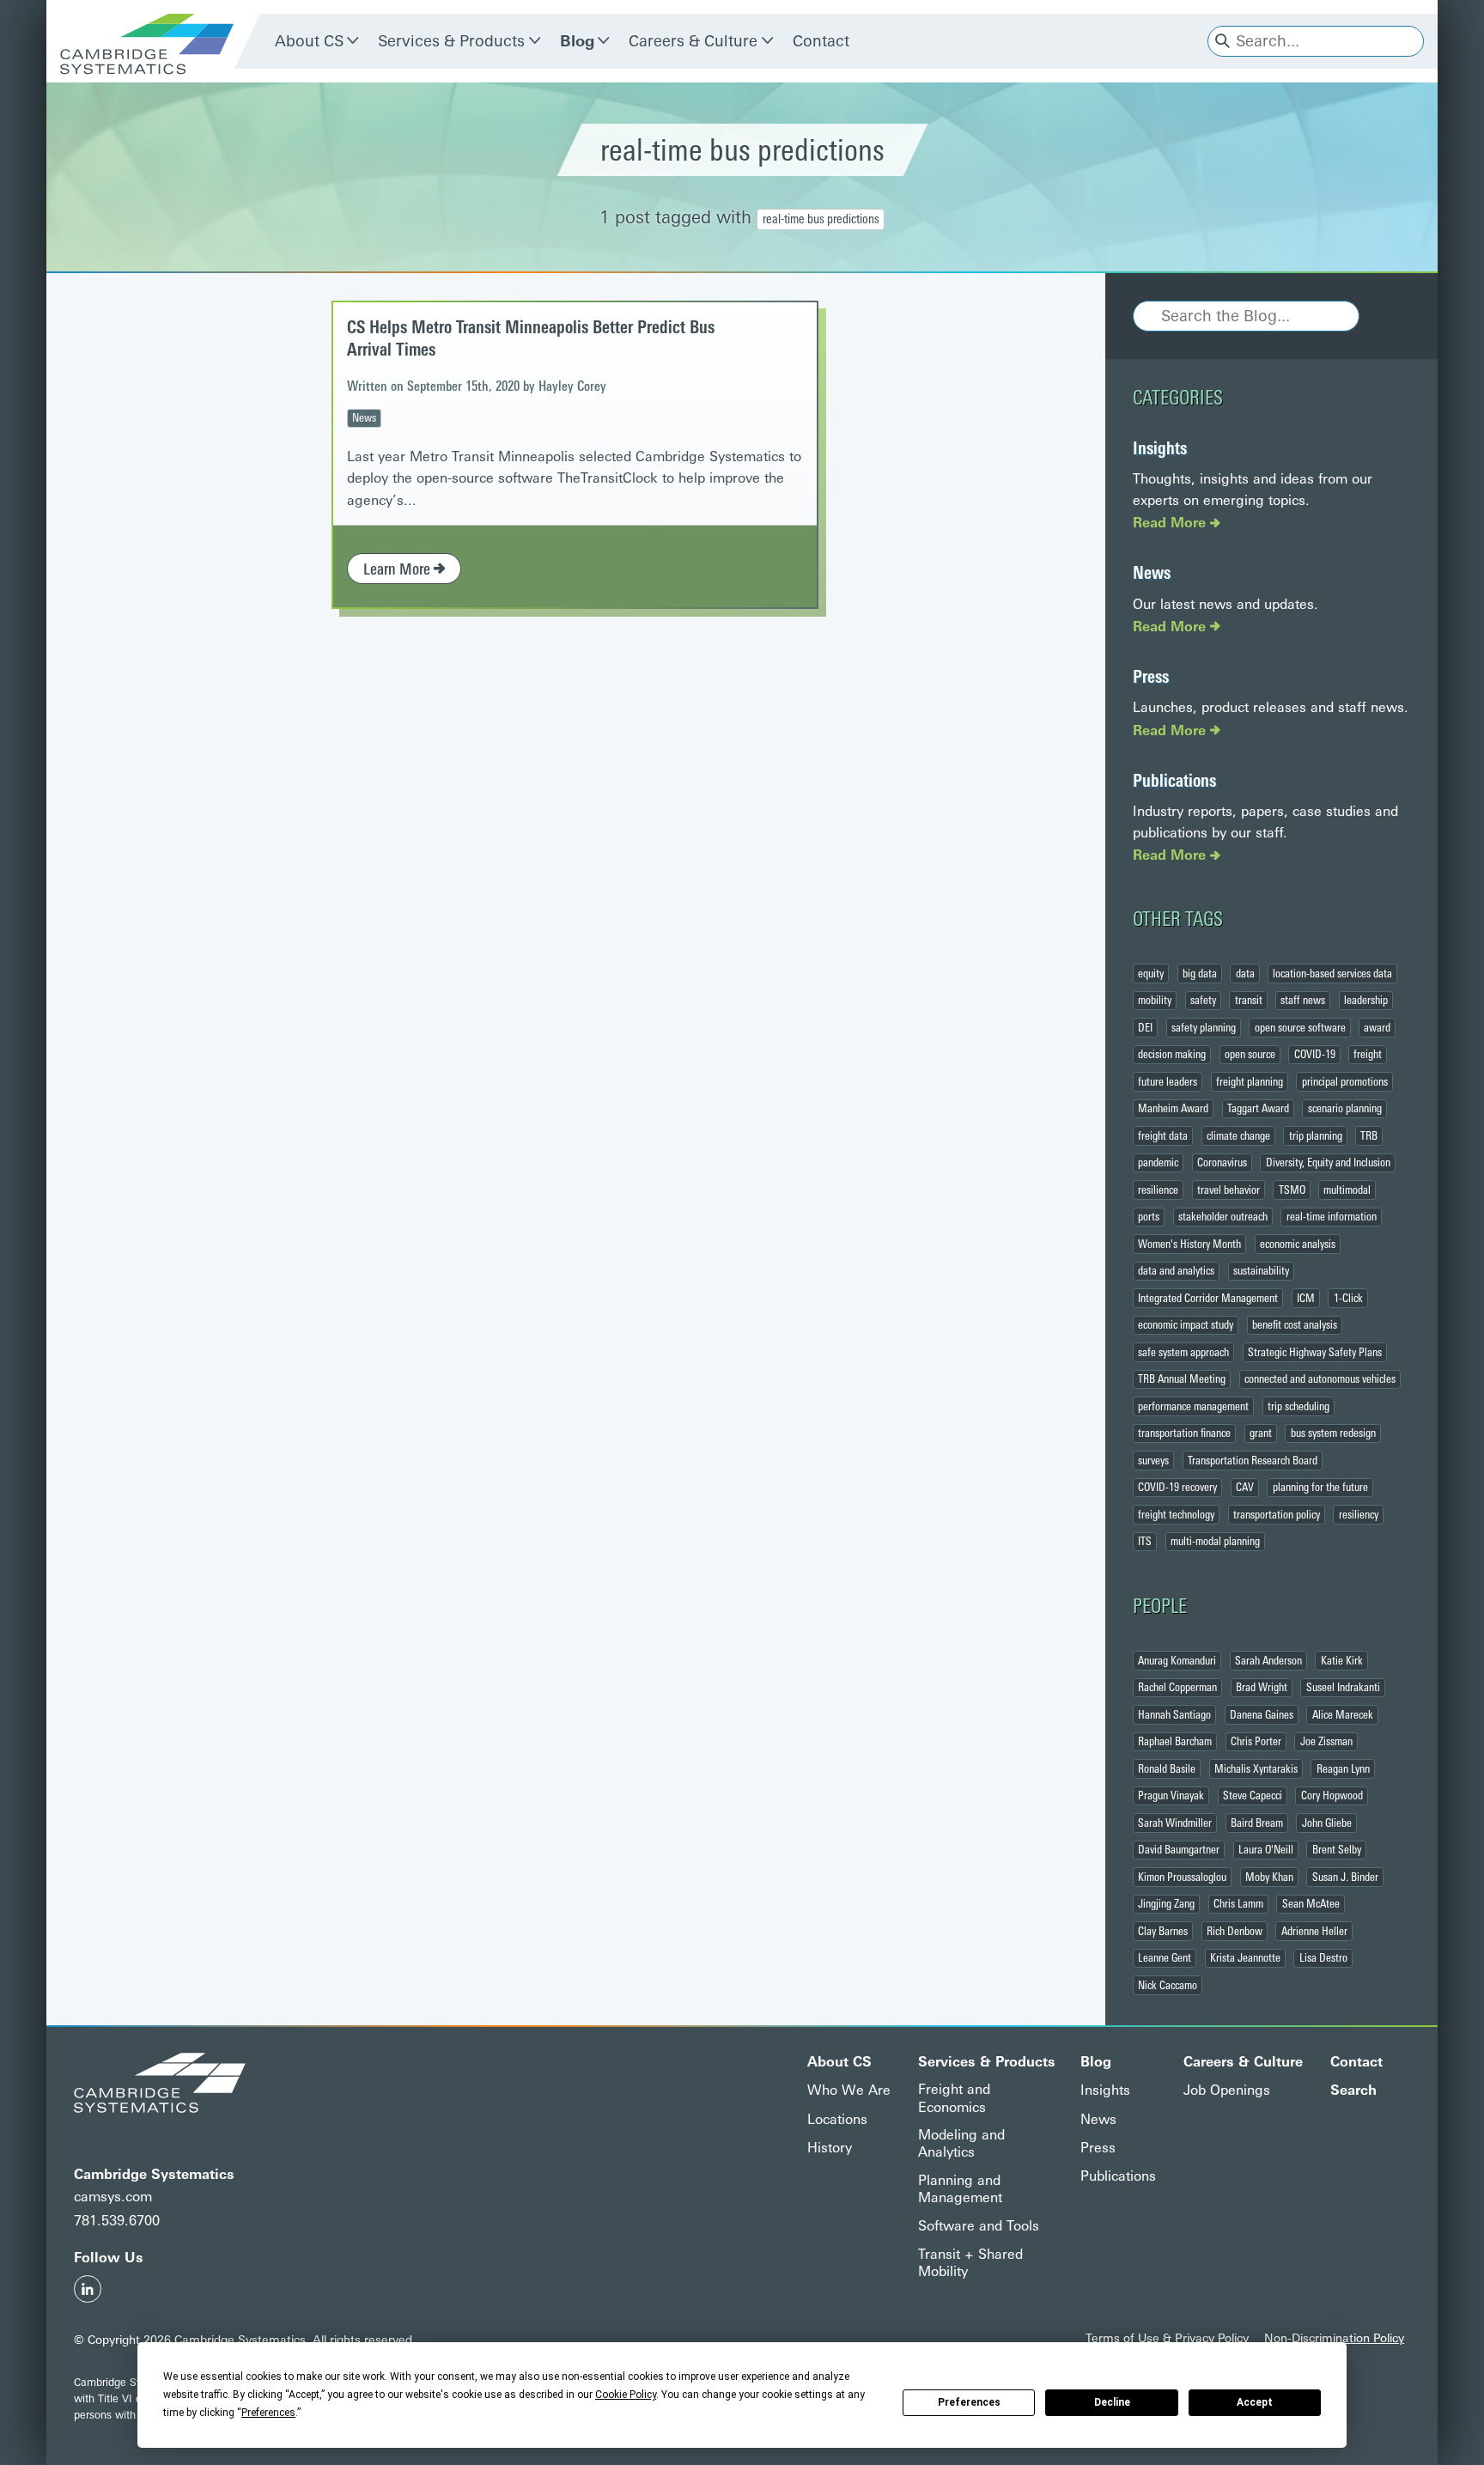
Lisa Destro (1323, 1957)
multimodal (1347, 1190)
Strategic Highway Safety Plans (1315, 1352)
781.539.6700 (117, 2221)
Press (1151, 677)
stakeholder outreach (1223, 1216)
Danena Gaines (1262, 1714)
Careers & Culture (693, 41)
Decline (1112, 2402)
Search (1353, 2090)
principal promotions (1345, 1081)
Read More (1171, 523)
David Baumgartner (1179, 1849)
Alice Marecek (1343, 1714)
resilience (1158, 1190)
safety (1203, 1000)
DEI (1145, 1027)
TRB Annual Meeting (1182, 1379)
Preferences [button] (268, 2413)
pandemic (1158, 1162)
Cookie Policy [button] (626, 2395)
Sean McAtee (1311, 1903)
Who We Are (849, 2090)
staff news (1303, 1000)
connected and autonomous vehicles (1320, 1379)
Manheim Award (1173, 1108)
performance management (1193, 1406)
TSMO (1292, 1190)
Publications (1174, 781)
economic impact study (1186, 1324)
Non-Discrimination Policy (1334, 2338)
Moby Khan (1269, 1877)
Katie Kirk (1342, 1660)
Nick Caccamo (1168, 1985)
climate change (1238, 1135)
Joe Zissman (1326, 1741)
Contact (821, 41)
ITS (1145, 1541)
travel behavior (1229, 1190)
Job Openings (1227, 2090)
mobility (1155, 1000)
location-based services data (1332, 973)
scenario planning (1345, 1108)
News (364, 417)
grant (1261, 1433)
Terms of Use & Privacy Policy (1167, 2338)
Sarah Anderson (1268, 1660)
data (1245, 973)
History (830, 2148)
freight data (1163, 1135)
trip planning (1316, 1135)
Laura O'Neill (1266, 1849)
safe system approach (1183, 1352)
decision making (1172, 1054)
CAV (1245, 1487)
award (1377, 1027)
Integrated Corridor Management (1208, 1298)
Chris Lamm (1238, 1903)
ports (1149, 1216)
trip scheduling (1298, 1406)
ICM (1306, 1298)
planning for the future (1320, 1487)
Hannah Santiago (1174, 1714)
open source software (1300, 1027)
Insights (1160, 448)
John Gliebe (1327, 1823)
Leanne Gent (1165, 1957)
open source (1250, 1054)
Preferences (969, 2402)
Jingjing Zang (1166, 1903)
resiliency (1359, 1514)
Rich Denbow (1235, 1931)
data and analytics (1176, 1270)
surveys (1153, 1460)
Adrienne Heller (1314, 1931)
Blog (577, 41)
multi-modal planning (1215, 1541)
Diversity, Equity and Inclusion (1328, 1162)
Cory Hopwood (1332, 1795)
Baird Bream (1257, 1823)
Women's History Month (1189, 1244)
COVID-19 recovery (1177, 1487)
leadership (1366, 1000)
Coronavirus (1222, 1162)
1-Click (1348, 1298)
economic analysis (1298, 1244)
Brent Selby (1337, 1849)
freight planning (1250, 1081)
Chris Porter (1256, 1741)
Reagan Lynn (1343, 1768)
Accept (1255, 2402)
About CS (309, 41)
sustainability (1261, 1270)
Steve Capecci (1253, 1795)
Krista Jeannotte (1245, 1957)
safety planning (1204, 1027)
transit (1249, 1000)
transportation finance (1184, 1433)
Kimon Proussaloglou (1182, 1877)
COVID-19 (1315, 1054)
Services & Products (451, 41)
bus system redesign (1333, 1433)
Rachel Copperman (1177, 1687)
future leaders (1168, 1081)
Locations (837, 2119)
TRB (1369, 1135)
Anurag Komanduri (1177, 1660)
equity (1151, 973)
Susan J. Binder (1345, 1877)
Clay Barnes (1163, 1931)
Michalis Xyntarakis (1256, 1768)
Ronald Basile (1167, 1768)
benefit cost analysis (1295, 1324)
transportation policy (1277, 1514)
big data (1200, 973)
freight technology (1176, 1514)
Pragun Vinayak (1171, 1795)
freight (1368, 1054)
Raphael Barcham (1175, 1741)
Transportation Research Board (1253, 1460)
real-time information (1332, 1216)
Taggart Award (1258, 1108)
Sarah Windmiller (1175, 1823)
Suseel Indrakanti (1343, 1687)
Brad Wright (1262, 1687)
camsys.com (113, 2197)
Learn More (398, 569)
